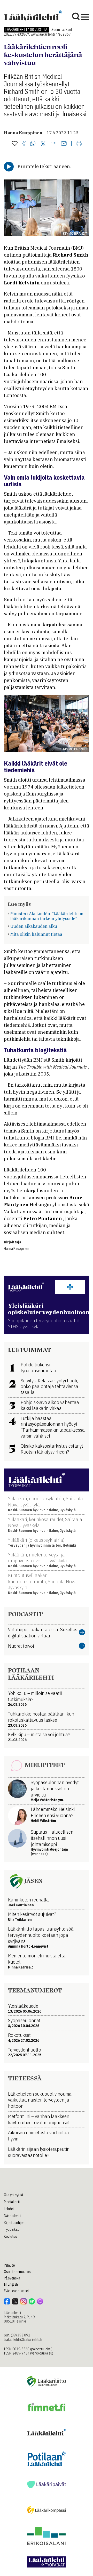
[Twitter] (43, 144)
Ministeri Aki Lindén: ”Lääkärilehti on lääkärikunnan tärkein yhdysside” (47, 916)
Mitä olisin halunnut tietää (36, 934)
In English (11, 2284)
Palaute (9, 2265)
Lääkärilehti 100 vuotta (26, 30)
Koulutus (10, 2236)
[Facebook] (24, 144)
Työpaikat (11, 2229)
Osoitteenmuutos (17, 2272)
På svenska (12, 2278)
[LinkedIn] (53, 144)
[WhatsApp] (33, 144)
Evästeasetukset (17, 2291)
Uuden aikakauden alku (34, 926)
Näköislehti (12, 2216)
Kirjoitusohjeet (15, 2223)
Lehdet (9, 2209)
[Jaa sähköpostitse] (64, 144)
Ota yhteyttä (13, 2195)
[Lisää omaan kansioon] (15, 144)
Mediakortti (13, 2202)
